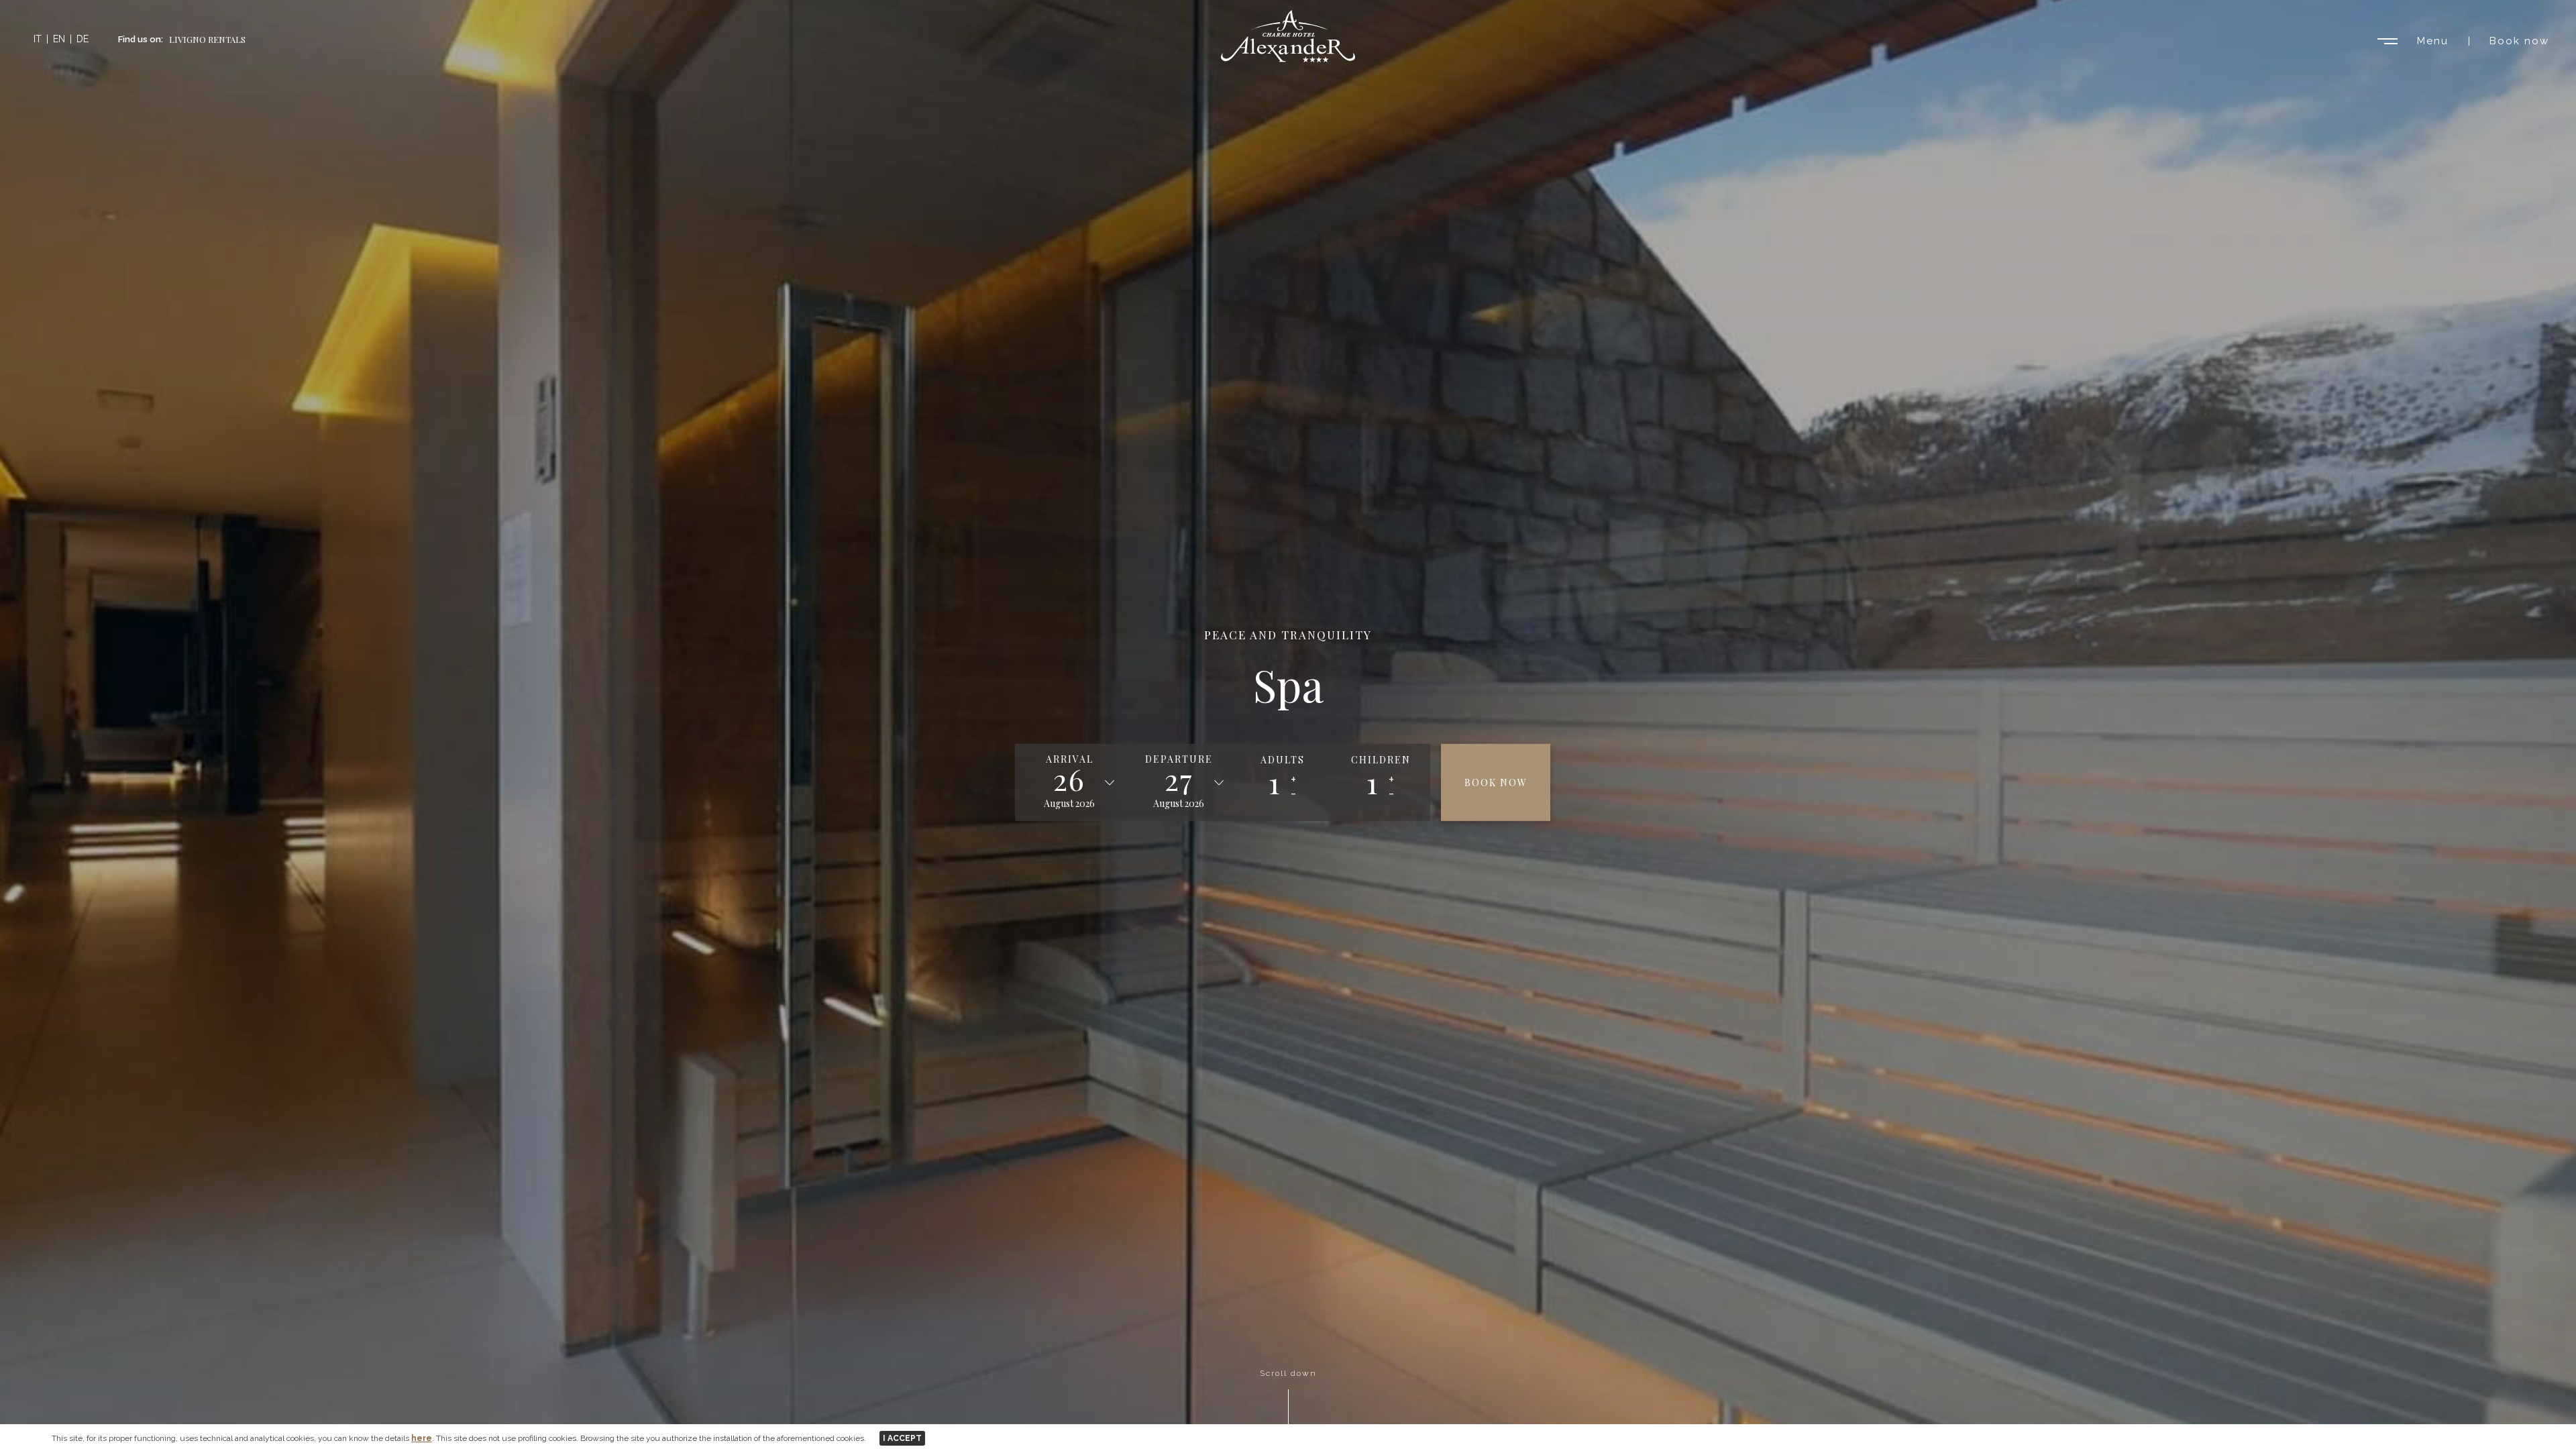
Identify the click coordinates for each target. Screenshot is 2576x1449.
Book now (2519, 41)
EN (59, 39)
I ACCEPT (902, 1438)
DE (83, 39)
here (422, 1438)
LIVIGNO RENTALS (207, 39)
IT (38, 39)
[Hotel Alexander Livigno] (1288, 59)
